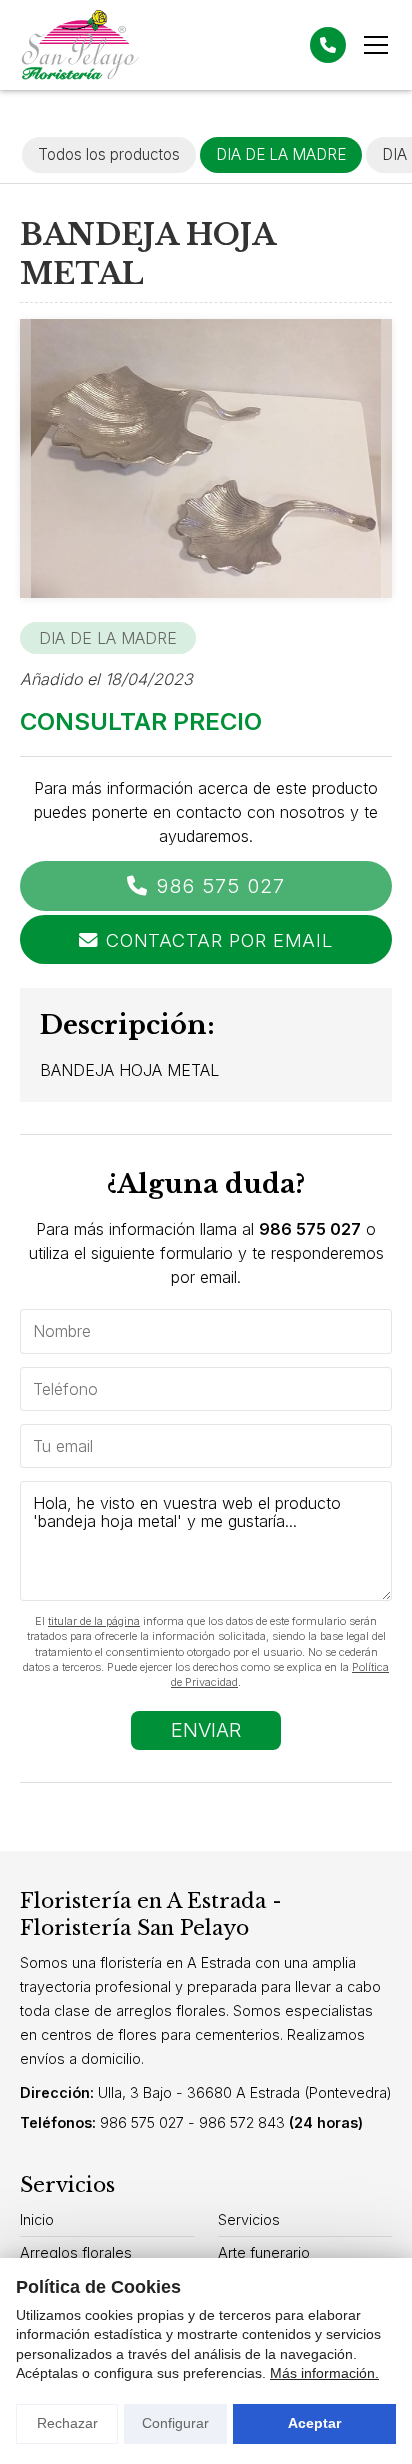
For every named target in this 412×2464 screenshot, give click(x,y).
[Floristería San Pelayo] (80, 45)
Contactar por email (219, 940)
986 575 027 (220, 886)
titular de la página (94, 1621)
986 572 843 (242, 2122)
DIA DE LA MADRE (108, 638)
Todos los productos (109, 154)
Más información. (324, 2373)
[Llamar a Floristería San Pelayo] (328, 45)
